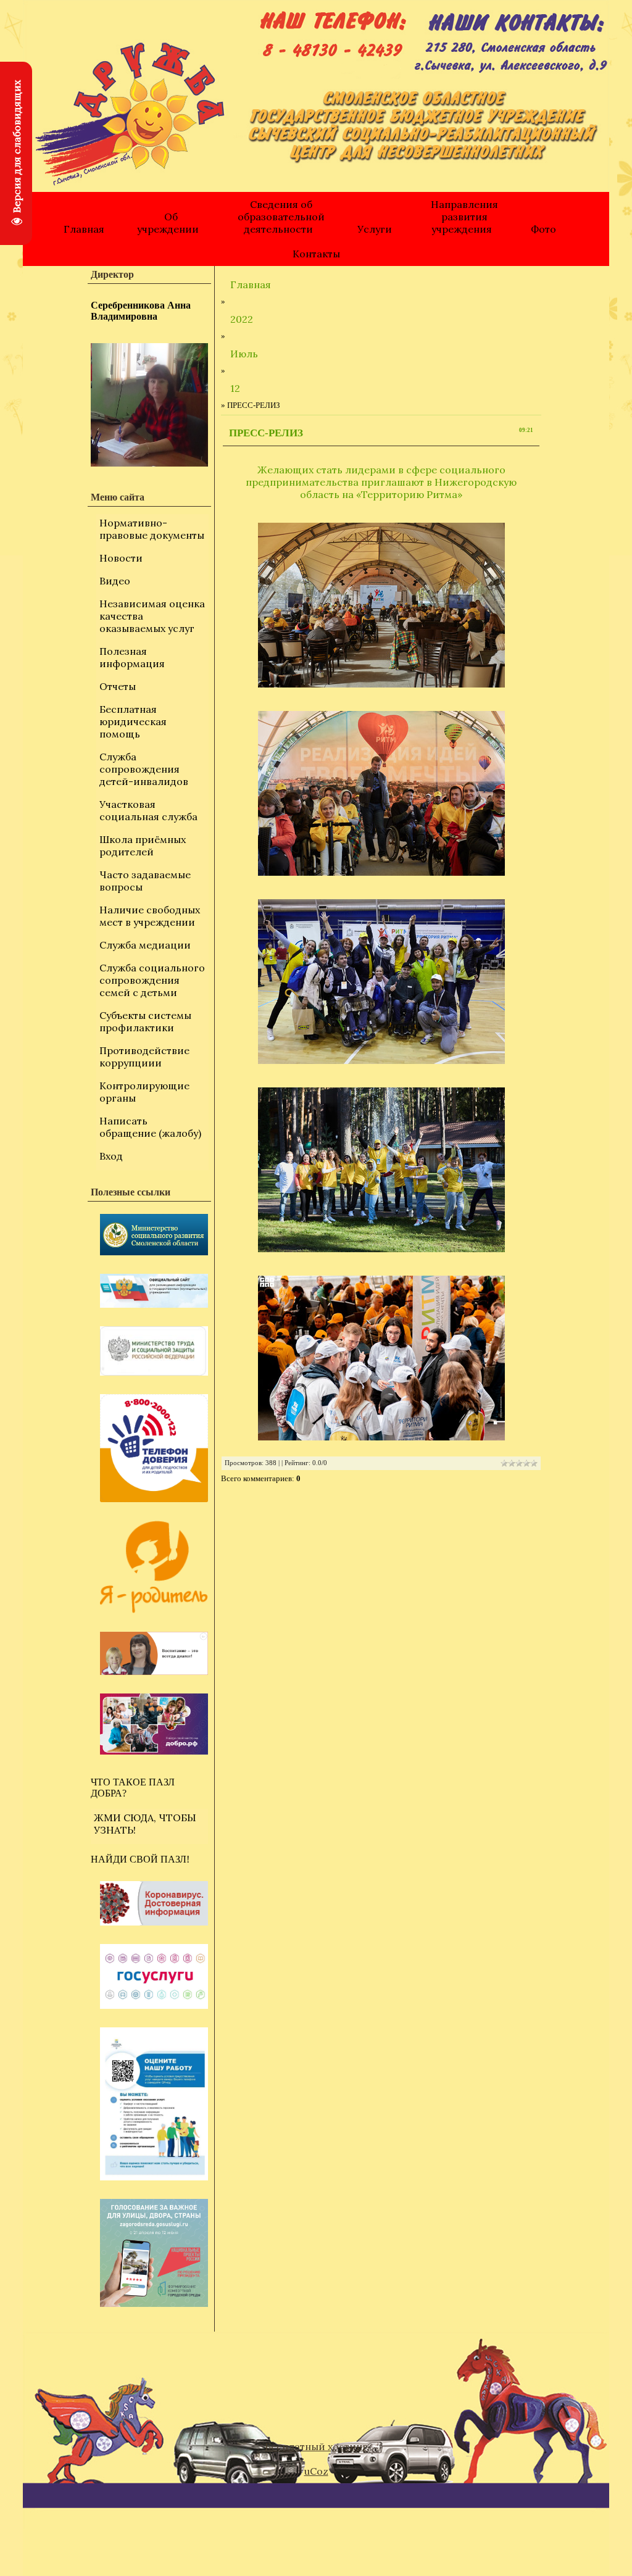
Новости (121, 558)
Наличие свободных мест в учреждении (150, 916)
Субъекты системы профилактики (145, 1021)
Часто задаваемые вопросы (145, 881)
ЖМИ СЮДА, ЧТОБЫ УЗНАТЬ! (145, 1824)
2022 (242, 319)
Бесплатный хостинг (316, 2446)
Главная (84, 229)
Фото (543, 229)
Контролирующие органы (144, 1092)
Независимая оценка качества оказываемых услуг (152, 616)
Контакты (316, 254)
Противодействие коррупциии (144, 1057)
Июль (244, 354)
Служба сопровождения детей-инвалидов (144, 769)
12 (235, 388)
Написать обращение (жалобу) (150, 1127)
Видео (115, 581)
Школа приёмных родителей (143, 846)
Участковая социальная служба (148, 810)
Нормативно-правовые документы (152, 529)
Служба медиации (145, 945)
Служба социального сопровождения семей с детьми (152, 980)
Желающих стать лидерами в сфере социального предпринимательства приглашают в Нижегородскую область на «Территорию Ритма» (381, 482)
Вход (111, 1156)
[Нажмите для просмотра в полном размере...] (381, 605)
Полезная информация (132, 657)
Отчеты (118, 686)
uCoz (316, 2471)
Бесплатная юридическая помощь (133, 721)
